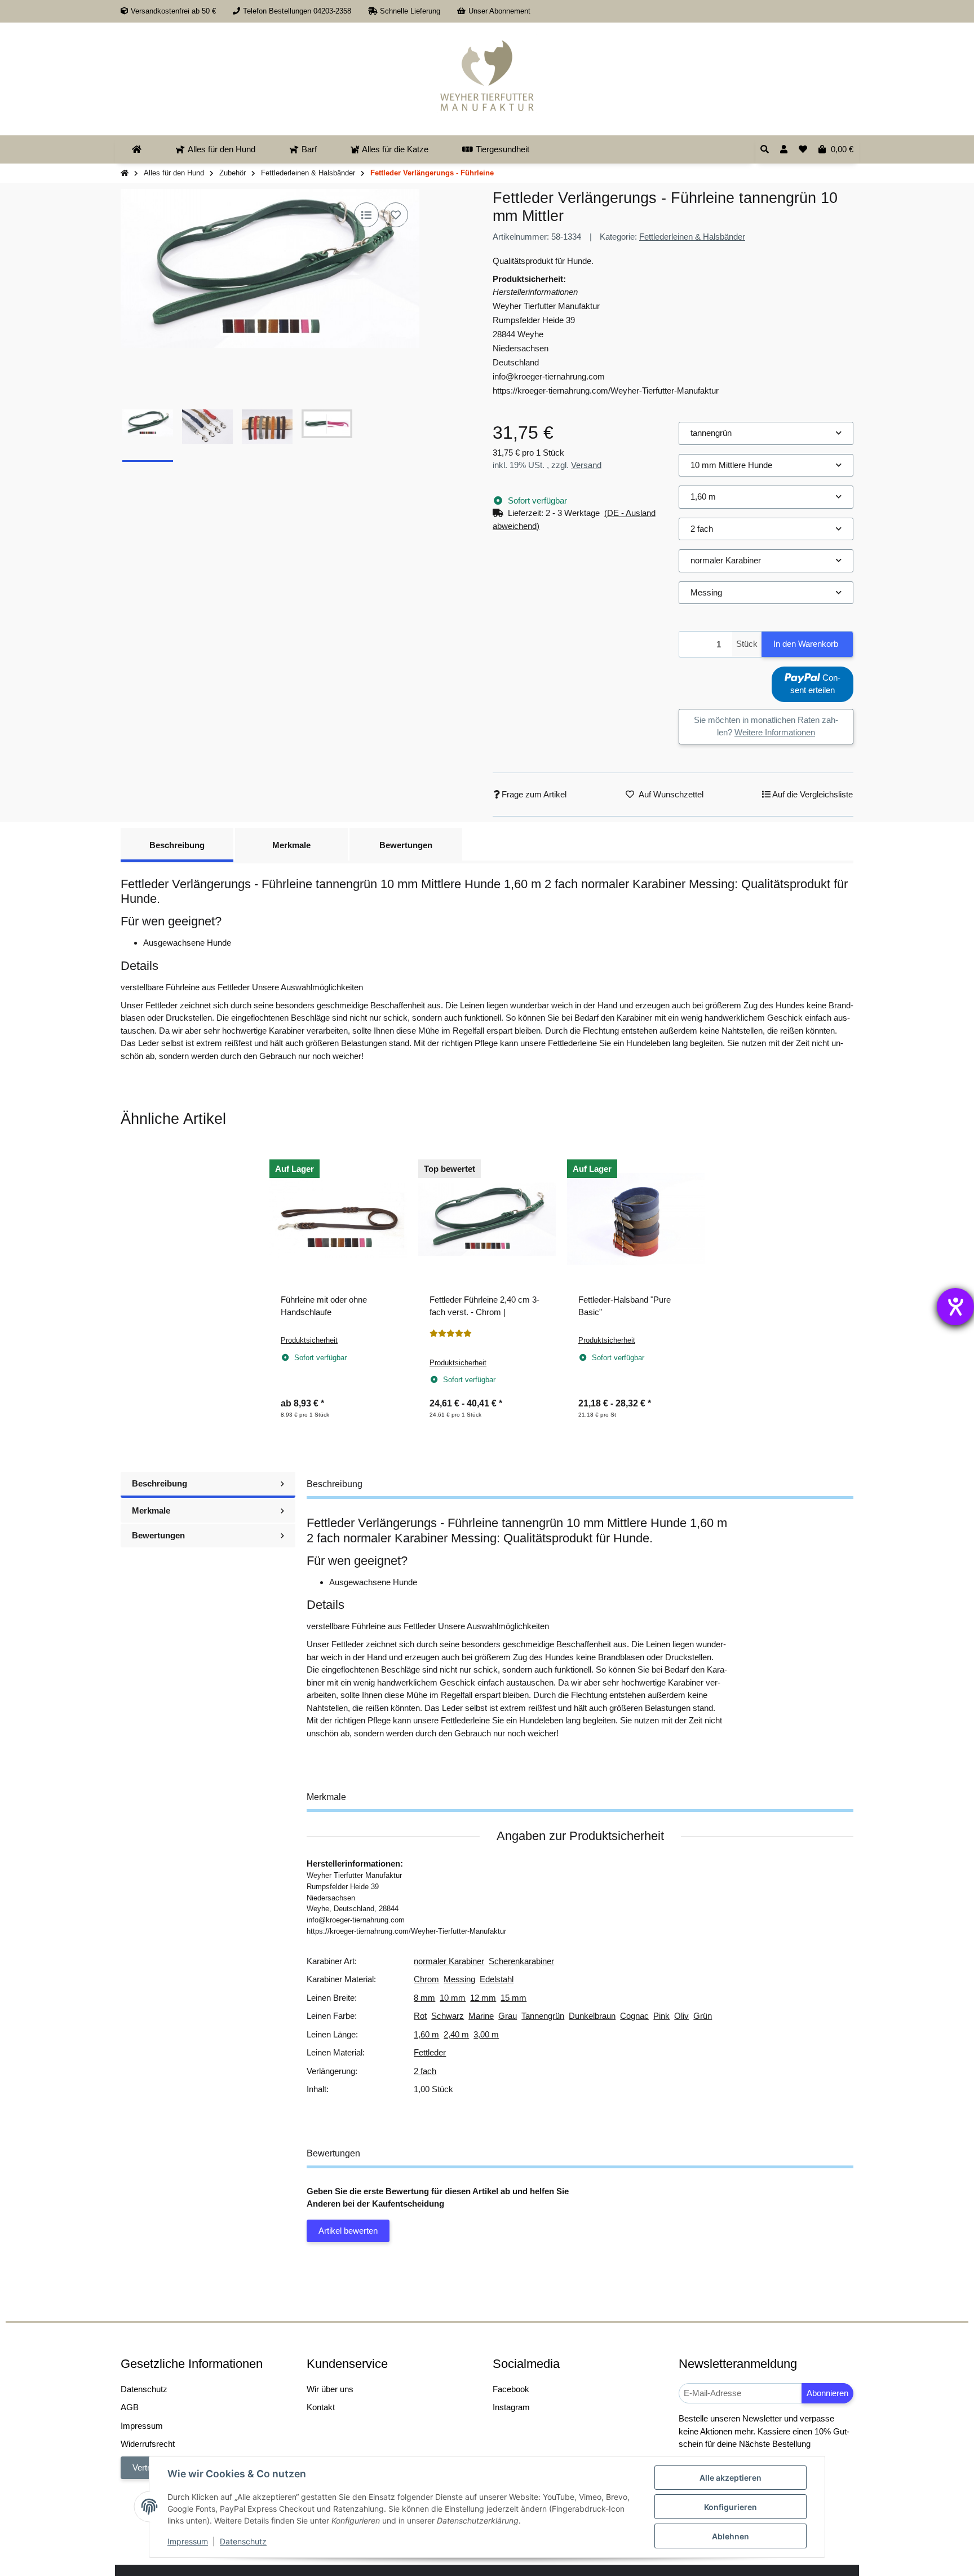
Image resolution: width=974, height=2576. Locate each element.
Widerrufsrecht (148, 2444)
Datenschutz (243, 2541)
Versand (586, 465)
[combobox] (766, 433)
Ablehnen (730, 2536)
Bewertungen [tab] (406, 845)
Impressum (188, 2541)
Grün (703, 2016)
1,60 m (426, 2034)
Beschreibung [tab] (177, 845)
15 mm (513, 1998)
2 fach (425, 2071)
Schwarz (448, 2016)
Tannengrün (543, 2016)
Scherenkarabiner (521, 1961)
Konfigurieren (730, 2507)
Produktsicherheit (309, 1340)
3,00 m (486, 2034)
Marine (481, 2016)
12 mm (483, 1998)
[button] (784, 150)
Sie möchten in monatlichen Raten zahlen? (766, 726)
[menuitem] (137, 149)
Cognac (634, 2016)
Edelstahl (497, 1979)
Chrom (426, 1979)
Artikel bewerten (348, 2231)
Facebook (511, 2389)
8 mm (424, 1998)
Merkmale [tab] (291, 845)
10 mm (453, 1998)
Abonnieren (827, 2393)
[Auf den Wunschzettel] (396, 215)
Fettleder (430, 2052)
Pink (661, 2016)
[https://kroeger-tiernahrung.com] (137, 149)
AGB (130, 2407)
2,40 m (456, 2034)
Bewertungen (158, 1535)
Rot (420, 2016)
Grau (508, 2016)
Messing (459, 1979)
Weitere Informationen (775, 732)
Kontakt (321, 2407)
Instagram (511, 2407)
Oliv (681, 2016)
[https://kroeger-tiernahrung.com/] (487, 73)
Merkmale (151, 1510)
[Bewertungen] (451, 1334)
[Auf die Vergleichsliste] (366, 215)
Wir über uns (330, 2389)
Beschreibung (160, 1483)
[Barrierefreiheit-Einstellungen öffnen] (955, 1307)
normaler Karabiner (449, 1961)
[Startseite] (125, 173)
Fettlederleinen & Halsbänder (692, 237)
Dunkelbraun (592, 2016)
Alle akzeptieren (730, 2478)
